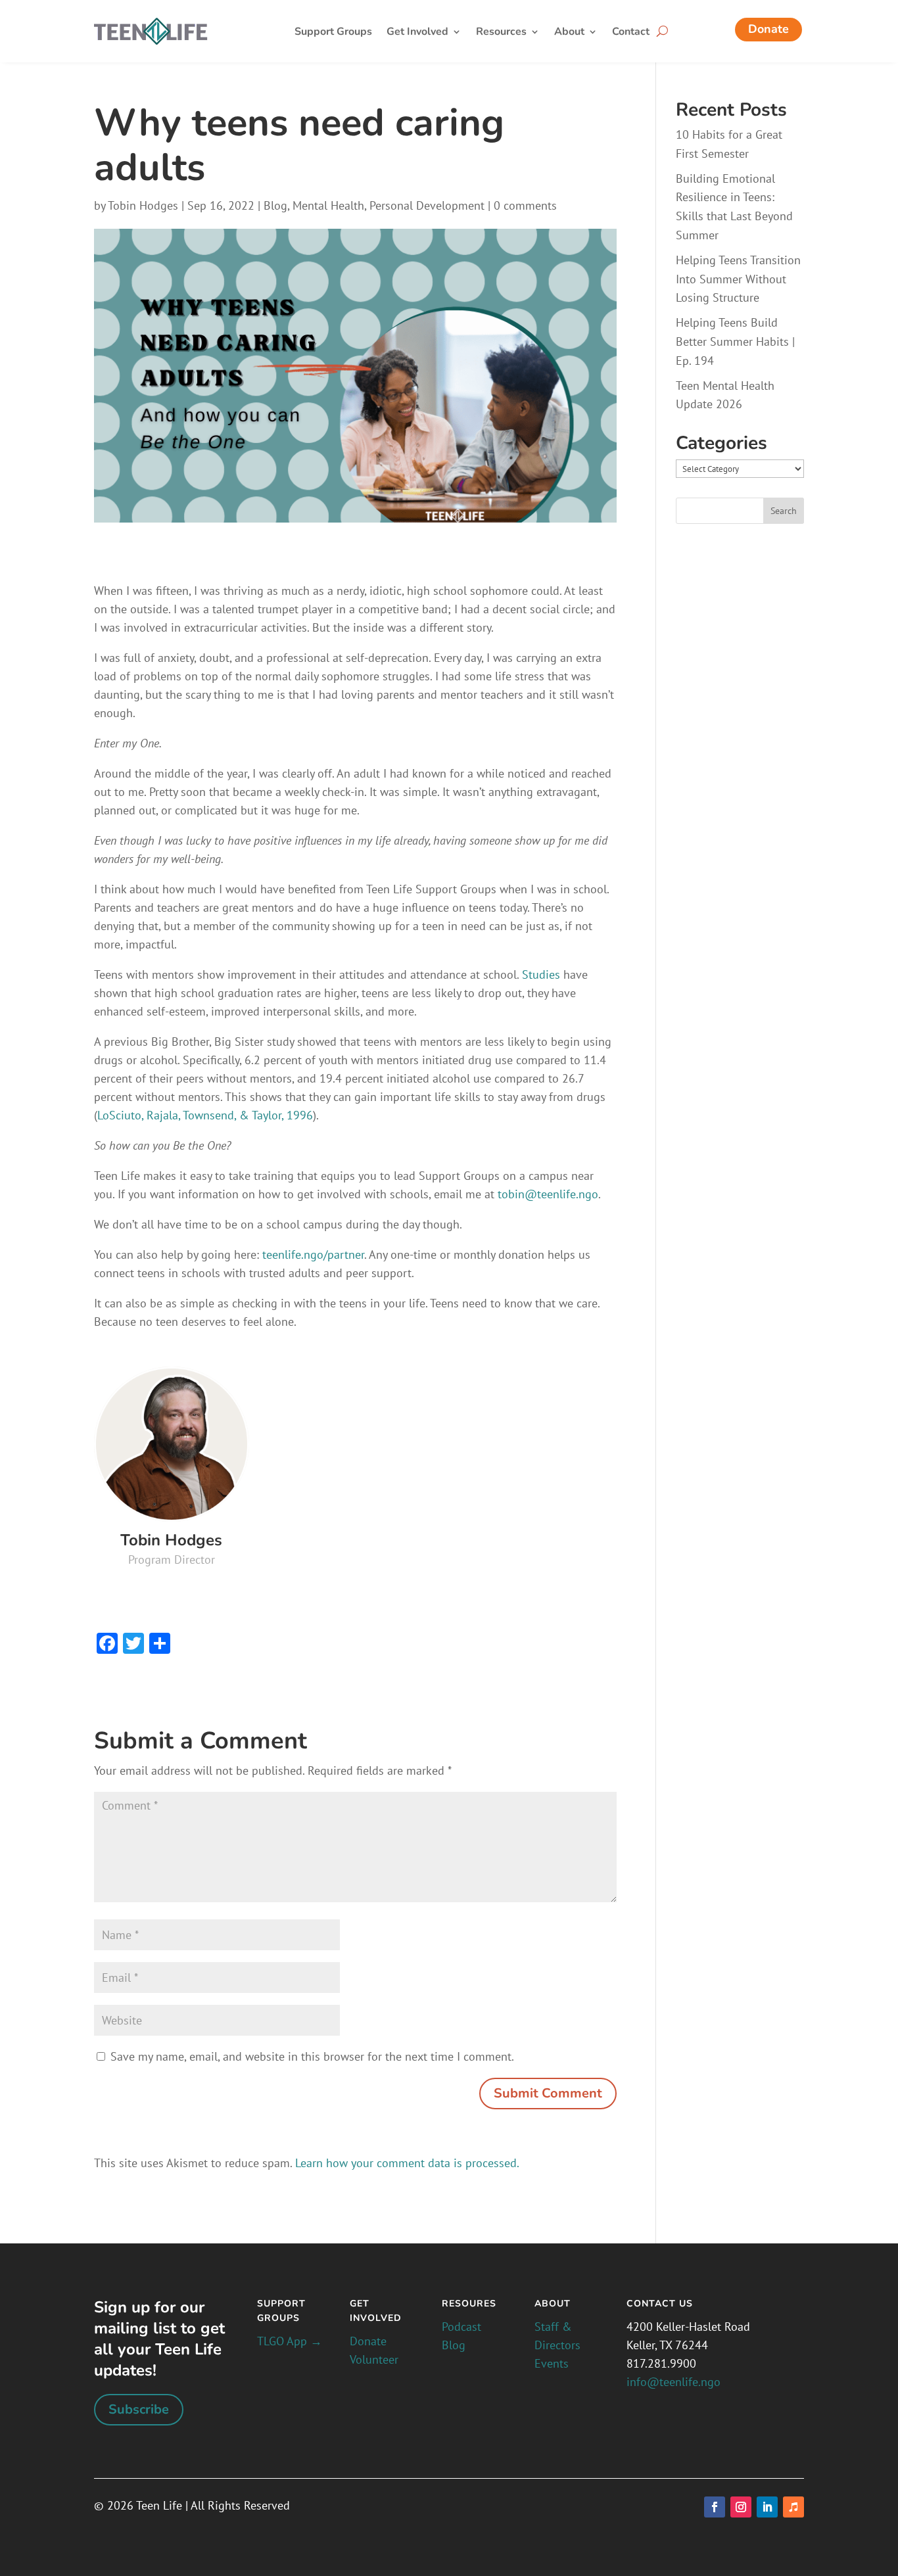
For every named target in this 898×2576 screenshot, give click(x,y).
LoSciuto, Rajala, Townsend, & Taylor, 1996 (205, 1115)
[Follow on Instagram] (741, 2507)
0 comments (525, 205)
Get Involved (417, 33)
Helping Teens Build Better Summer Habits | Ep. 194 (735, 341)
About (569, 33)
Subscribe (139, 2409)
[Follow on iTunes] (793, 2507)
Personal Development (427, 205)
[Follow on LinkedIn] (767, 2507)
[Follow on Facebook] (715, 2507)
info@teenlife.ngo (673, 2382)
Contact (631, 33)
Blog (275, 205)
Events (552, 2363)
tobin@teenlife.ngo (546, 1194)
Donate (768, 29)
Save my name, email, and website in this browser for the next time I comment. (312, 2056)
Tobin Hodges (143, 205)
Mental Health (328, 205)
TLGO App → (290, 2341)
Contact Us (660, 2304)
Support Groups (333, 33)
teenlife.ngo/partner (313, 1254)
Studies (541, 974)
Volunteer (374, 2359)
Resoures (469, 2304)
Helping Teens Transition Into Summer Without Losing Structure (738, 279)
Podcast (461, 2327)
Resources (501, 33)
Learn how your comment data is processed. (407, 2163)
